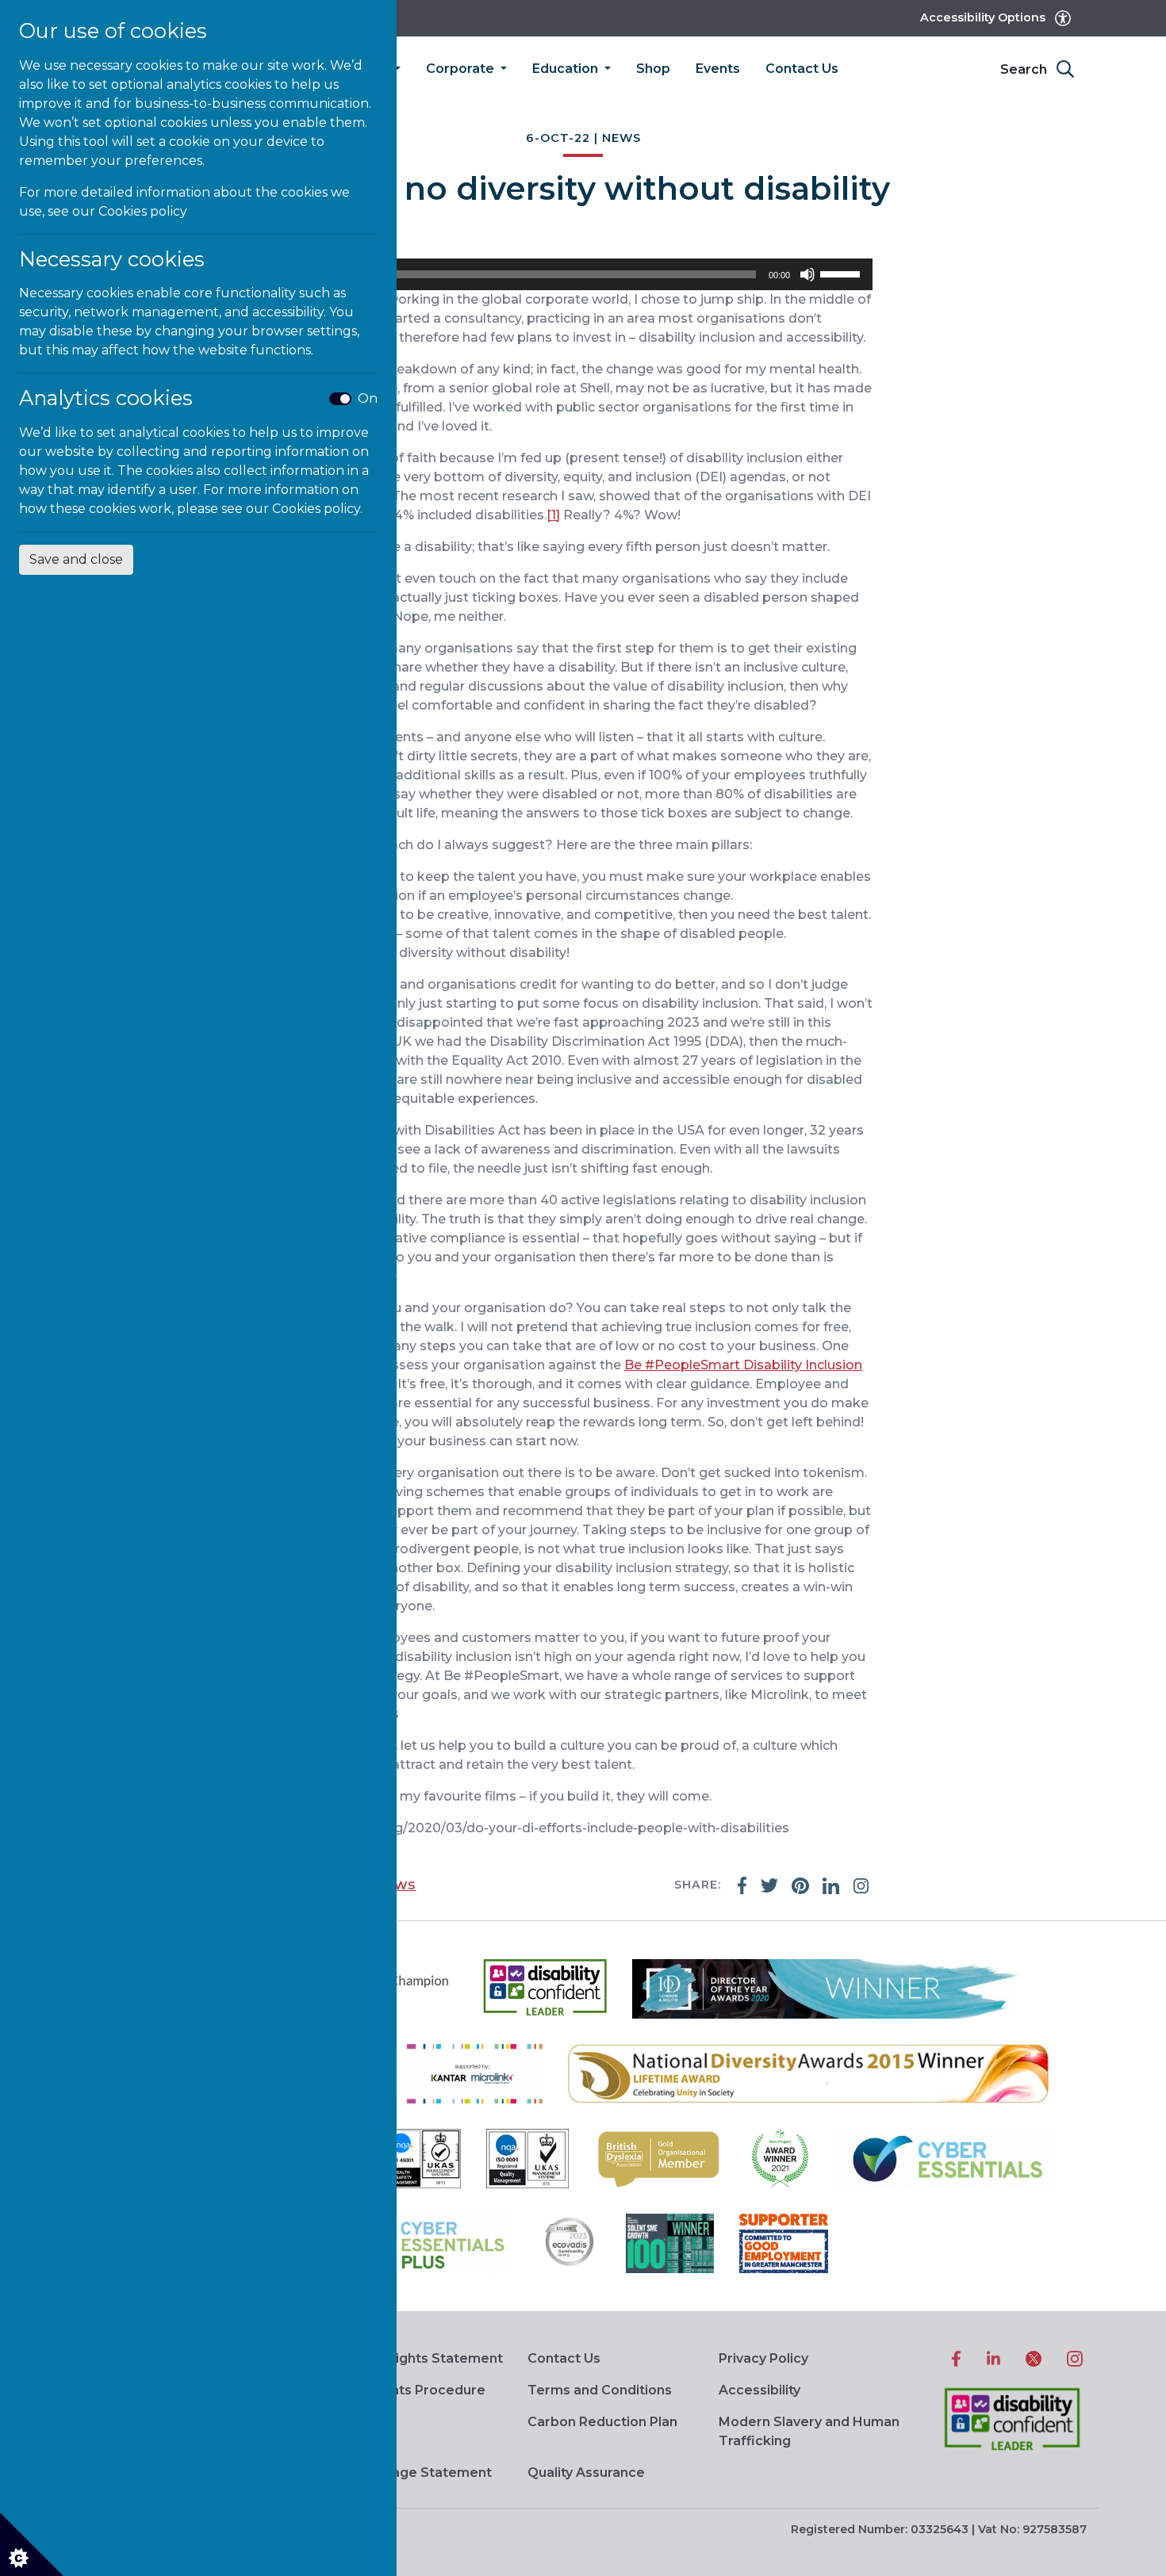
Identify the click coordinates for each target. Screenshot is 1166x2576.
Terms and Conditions (600, 2390)
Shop (653, 69)
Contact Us (802, 69)
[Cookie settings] (32, 2544)
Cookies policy (143, 211)
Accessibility (759, 2390)
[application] (583, 274)
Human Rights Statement (420, 2358)
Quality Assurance (586, 2473)
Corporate (462, 69)
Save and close (76, 559)
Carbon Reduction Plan (602, 2422)
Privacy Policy (763, 2358)
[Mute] (807, 274)
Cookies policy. (317, 509)
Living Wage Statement (414, 2473)
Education (567, 69)
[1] (553, 515)
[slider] (842, 273)
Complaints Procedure (411, 2390)
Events (718, 69)
